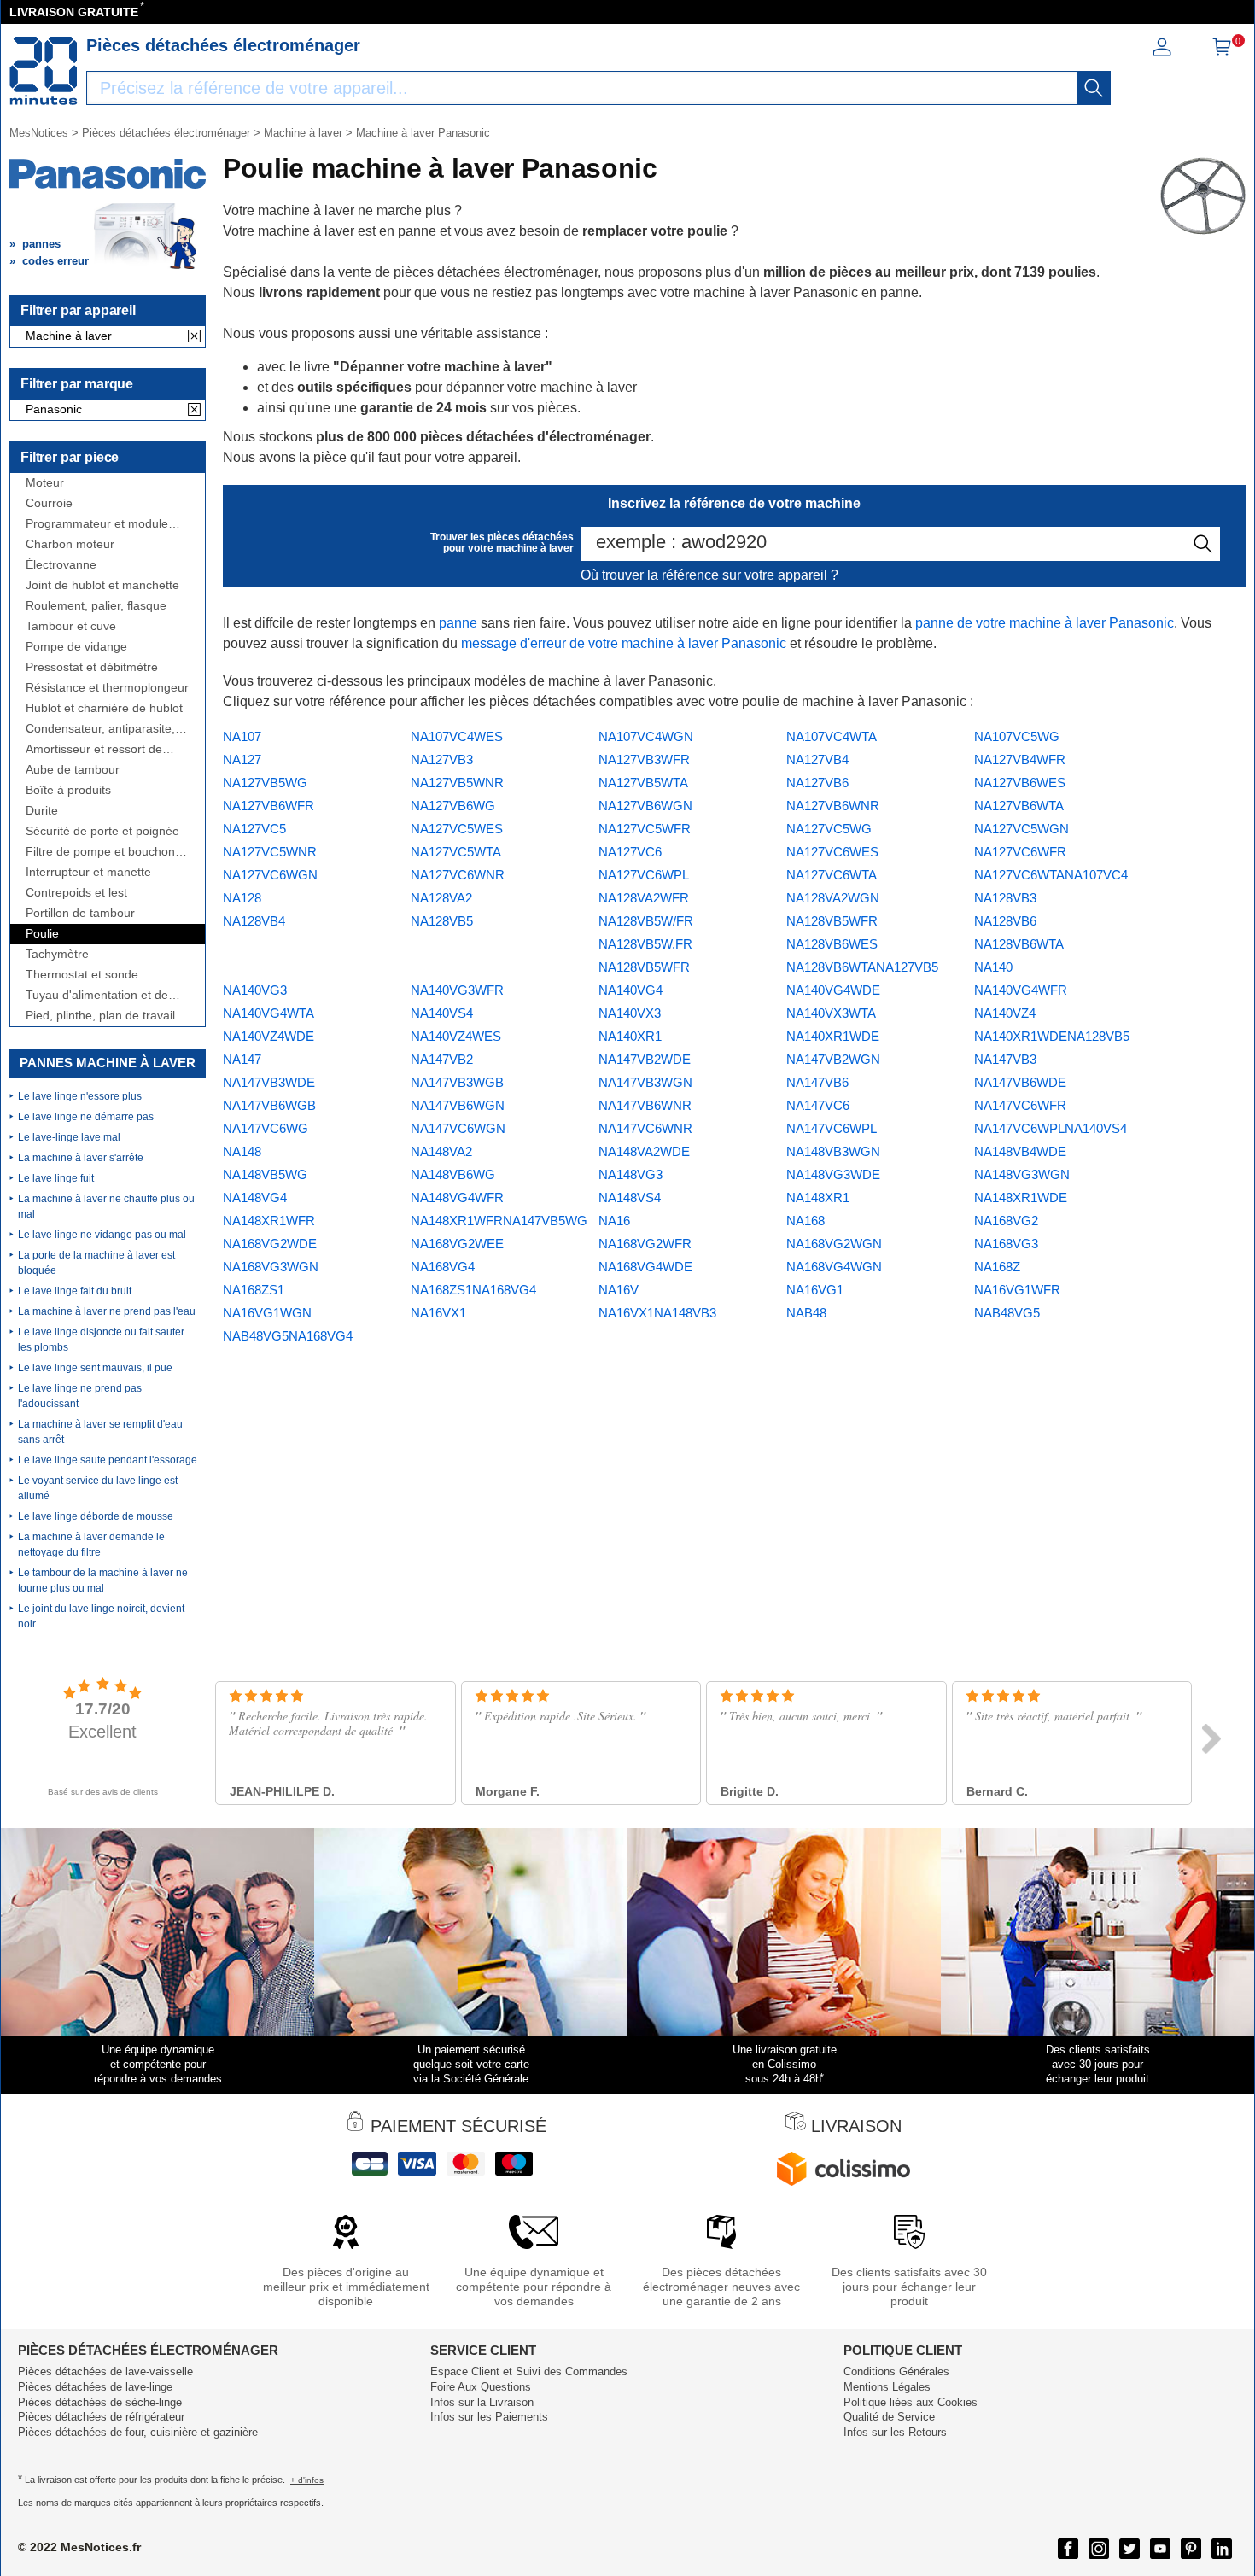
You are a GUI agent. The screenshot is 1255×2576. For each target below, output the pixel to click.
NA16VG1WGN (267, 1313)
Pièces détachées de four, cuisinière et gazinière (138, 2432)
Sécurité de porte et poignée (102, 831)
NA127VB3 (442, 759)
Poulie (42, 934)
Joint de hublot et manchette (102, 585)
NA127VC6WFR (1020, 852)
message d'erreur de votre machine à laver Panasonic (624, 643)
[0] (1222, 53)
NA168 (806, 1221)
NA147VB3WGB (457, 1082)
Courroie (49, 503)
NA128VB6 (1005, 921)
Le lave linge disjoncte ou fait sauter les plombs (101, 1340)
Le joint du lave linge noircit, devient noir (101, 1616)
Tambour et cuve (71, 626)
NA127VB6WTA (1019, 806)
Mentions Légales (887, 2387)
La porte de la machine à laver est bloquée (96, 1263)
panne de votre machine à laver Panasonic (1045, 623)
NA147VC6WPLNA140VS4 (1051, 1128)
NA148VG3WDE (833, 1174)
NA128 (242, 898)
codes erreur (55, 261)
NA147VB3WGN (645, 1082)
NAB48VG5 (1007, 1313)
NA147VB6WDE (1020, 1082)
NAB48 (806, 1313)
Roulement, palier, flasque (96, 606)
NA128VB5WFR (832, 921)
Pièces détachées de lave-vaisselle (105, 2372)
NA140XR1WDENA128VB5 (1052, 1036)
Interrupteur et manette (88, 872)
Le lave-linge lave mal (69, 1137)
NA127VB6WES (1020, 783)
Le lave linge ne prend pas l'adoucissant (80, 1396)
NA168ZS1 (254, 1290)
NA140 (993, 967)
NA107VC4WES (457, 736)
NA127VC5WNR (270, 852)
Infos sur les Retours (895, 2432)
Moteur (45, 483)
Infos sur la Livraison (482, 2402)
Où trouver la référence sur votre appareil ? (709, 575)
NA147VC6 (818, 1105)
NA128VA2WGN (833, 898)
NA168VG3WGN (271, 1267)
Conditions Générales (896, 2372)
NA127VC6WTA (832, 875)
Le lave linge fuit (56, 1178)
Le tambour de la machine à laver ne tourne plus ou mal (103, 1580)
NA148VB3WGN (833, 1151)
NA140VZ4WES (456, 1036)
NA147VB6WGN (458, 1105)
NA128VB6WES (832, 944)
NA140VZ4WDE (269, 1036)
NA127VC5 (254, 829)
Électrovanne (61, 565)
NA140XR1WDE (833, 1036)
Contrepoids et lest (76, 893)
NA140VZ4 (1005, 1013)
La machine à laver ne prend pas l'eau (107, 1311)
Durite (42, 811)
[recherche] (1094, 88)
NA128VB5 (442, 921)
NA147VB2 (442, 1059)
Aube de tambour (73, 770)
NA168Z (997, 1267)
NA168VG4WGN (834, 1267)
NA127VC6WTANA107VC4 (1051, 875)
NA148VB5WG (265, 1174)
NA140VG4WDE (833, 990)
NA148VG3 (630, 1174)
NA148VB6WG (453, 1174)
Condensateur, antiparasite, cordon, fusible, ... (100, 729)
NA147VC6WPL (832, 1128)
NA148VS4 (630, 1197)
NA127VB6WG (453, 806)
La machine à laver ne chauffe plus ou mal (106, 1206)
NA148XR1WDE (1021, 1197)
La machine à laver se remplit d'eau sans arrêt (100, 1432)
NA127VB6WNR (833, 806)
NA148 (242, 1151)
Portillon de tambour (80, 913)
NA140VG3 (255, 990)
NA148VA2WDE (644, 1151)
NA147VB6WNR (645, 1105)
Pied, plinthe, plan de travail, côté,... (102, 1016)
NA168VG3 (1006, 1244)
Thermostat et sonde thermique (82, 975)
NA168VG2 (1006, 1221)
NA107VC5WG (1017, 736)
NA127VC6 (630, 852)
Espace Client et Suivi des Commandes (529, 2372)
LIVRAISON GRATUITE (74, 12)
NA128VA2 (441, 898)
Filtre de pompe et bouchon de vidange (100, 852)
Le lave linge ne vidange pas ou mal (102, 1235)
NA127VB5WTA (643, 783)
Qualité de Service (889, 2417)
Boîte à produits (68, 790)
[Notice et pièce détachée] (44, 71)
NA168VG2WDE (270, 1244)
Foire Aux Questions (481, 2387)
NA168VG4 (443, 1267)
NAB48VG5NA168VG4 (288, 1336)
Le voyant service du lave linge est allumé (98, 1488)
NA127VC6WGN (270, 875)
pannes (41, 244)
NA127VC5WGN (1022, 829)
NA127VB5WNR (457, 783)
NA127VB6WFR (269, 806)
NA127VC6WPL (644, 875)
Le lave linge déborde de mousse (96, 1516)
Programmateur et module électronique (97, 524)
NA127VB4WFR (1020, 759)
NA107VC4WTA (832, 736)
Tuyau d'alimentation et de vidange (97, 995)
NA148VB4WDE (1020, 1151)
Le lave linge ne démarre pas (86, 1117)
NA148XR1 (818, 1197)
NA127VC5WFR (645, 829)
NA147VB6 (817, 1082)
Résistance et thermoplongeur (107, 688)
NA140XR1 (630, 1036)
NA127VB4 (817, 759)
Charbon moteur (70, 544)
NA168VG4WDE (645, 1267)
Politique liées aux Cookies (911, 2402)
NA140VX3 (630, 1013)
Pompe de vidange (76, 647)
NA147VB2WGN (833, 1059)
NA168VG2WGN (834, 1244)
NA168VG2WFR (645, 1244)
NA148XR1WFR (269, 1221)
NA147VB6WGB (269, 1105)
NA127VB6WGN (645, 806)
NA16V (619, 1290)
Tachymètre (57, 954)
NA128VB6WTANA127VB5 (862, 967)
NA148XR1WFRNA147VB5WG (499, 1221)
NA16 (614, 1221)
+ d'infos (307, 2480)
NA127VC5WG (829, 829)
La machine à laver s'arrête (81, 1158)
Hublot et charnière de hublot (104, 708)
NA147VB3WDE (269, 1082)
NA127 (242, 759)
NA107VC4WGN (646, 736)
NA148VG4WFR (457, 1197)
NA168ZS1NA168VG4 (473, 1290)
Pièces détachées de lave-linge (95, 2387)
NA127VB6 (817, 783)
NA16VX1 (438, 1313)
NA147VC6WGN (458, 1128)
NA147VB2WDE (645, 1059)
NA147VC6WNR (645, 1128)
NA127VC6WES (832, 852)
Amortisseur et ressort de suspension (94, 749)
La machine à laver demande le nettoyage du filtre (91, 1545)
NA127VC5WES (457, 829)
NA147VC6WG (266, 1128)
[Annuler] (194, 337)
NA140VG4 (630, 990)
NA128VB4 (254, 921)
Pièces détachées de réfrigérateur (101, 2417)
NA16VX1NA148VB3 (657, 1313)
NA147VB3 (1005, 1059)
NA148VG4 (255, 1197)
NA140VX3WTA (831, 1013)
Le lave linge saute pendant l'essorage (108, 1460)
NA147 (242, 1059)
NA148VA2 (441, 1151)
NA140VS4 (442, 1013)
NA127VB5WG (265, 783)
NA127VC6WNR (458, 875)
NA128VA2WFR (644, 898)
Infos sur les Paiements (489, 2417)
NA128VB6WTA (1019, 944)
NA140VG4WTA (269, 1013)
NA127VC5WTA (456, 852)
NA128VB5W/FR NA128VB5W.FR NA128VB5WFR (646, 944)
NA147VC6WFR (1020, 1105)
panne (458, 623)
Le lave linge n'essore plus (80, 1096)
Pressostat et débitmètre (92, 667)
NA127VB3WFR (644, 759)
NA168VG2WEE (457, 1244)
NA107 (242, 736)
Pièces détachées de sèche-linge (100, 2402)
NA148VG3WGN (1022, 1174)
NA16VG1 (815, 1290)
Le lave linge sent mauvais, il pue (95, 1368)
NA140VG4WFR (1021, 990)
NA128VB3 (1005, 898)
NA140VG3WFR (457, 990)
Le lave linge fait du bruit (75, 1291)
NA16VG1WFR (1017, 1290)
